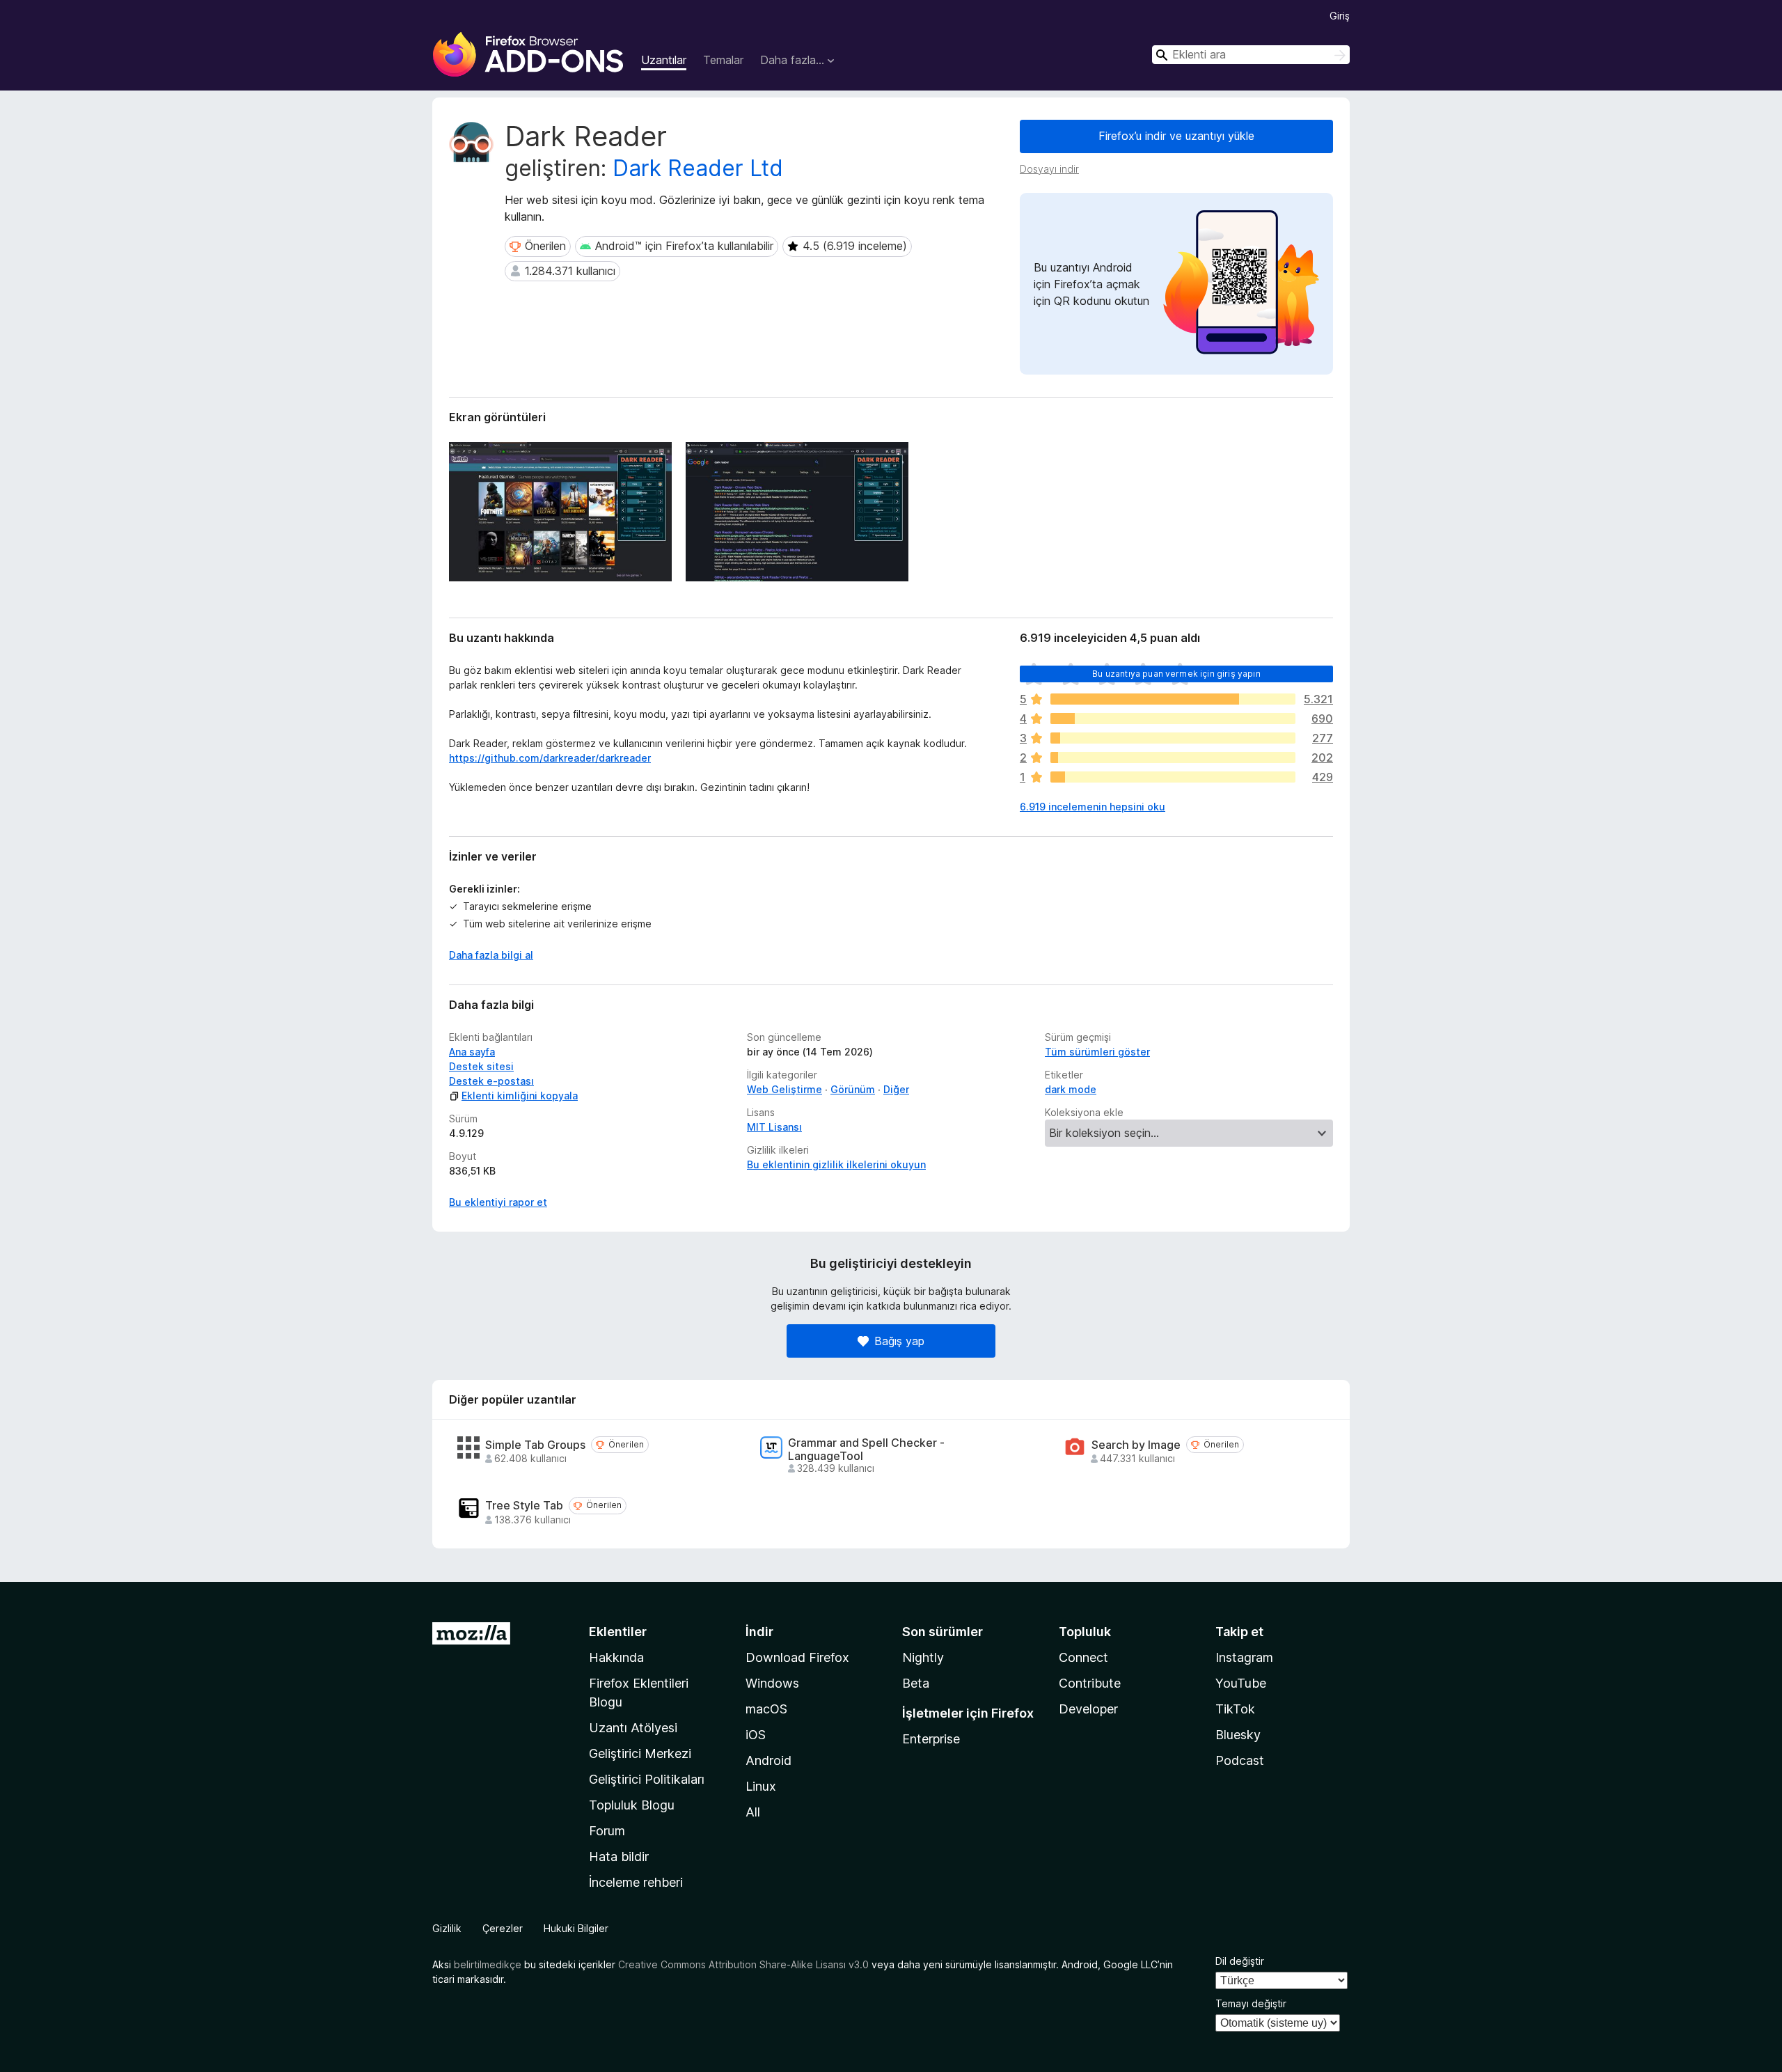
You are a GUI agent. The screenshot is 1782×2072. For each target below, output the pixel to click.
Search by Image (1136, 1445)
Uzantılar (664, 60)
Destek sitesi (481, 1066)
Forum (607, 1831)
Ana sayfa (472, 1052)
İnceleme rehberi (636, 1882)
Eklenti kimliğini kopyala (520, 1096)
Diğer (896, 1089)
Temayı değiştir (1251, 2003)
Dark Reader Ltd (698, 168)
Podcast (1240, 1760)
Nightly (923, 1657)
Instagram (1244, 1657)
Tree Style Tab (524, 1506)
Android (768, 1760)
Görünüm (853, 1089)
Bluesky (1238, 1735)
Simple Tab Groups (535, 1445)
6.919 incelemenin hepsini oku (1093, 807)
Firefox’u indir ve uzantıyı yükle (1176, 136)
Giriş (1340, 16)
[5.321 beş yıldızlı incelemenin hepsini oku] (1173, 699)
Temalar (723, 60)
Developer (1088, 1709)
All (753, 1812)
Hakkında (616, 1657)
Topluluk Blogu (632, 1805)
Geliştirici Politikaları (647, 1779)
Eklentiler (618, 1632)
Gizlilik (447, 1928)
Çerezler (503, 1928)
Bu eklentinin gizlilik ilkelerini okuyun (836, 1164)
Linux (761, 1786)
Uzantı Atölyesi (633, 1728)
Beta (916, 1683)
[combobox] (1251, 55)
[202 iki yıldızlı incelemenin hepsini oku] (1173, 758)
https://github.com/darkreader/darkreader (550, 758)
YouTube (1241, 1683)
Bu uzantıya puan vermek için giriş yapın (1176, 674)
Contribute (1090, 1683)
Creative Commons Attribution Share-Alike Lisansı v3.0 (743, 1964)
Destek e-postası (491, 1081)
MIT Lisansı (774, 1127)
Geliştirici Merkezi (640, 1753)
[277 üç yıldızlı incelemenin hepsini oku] (1173, 738)
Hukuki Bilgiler (576, 1928)
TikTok (1235, 1709)
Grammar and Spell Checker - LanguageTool (866, 1450)
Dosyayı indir (1049, 169)
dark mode (1071, 1089)
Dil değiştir (1240, 1961)
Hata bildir (619, 1857)
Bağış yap (899, 1341)
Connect (1083, 1657)
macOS (766, 1709)
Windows (772, 1683)
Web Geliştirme (784, 1089)
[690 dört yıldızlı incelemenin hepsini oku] (1173, 719)
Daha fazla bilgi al (491, 955)
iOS (756, 1735)
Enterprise (931, 1739)
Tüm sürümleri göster (1097, 1052)
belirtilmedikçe (488, 1964)
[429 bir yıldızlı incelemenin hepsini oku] (1173, 777)
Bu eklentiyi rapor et (498, 1202)
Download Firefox (797, 1657)
